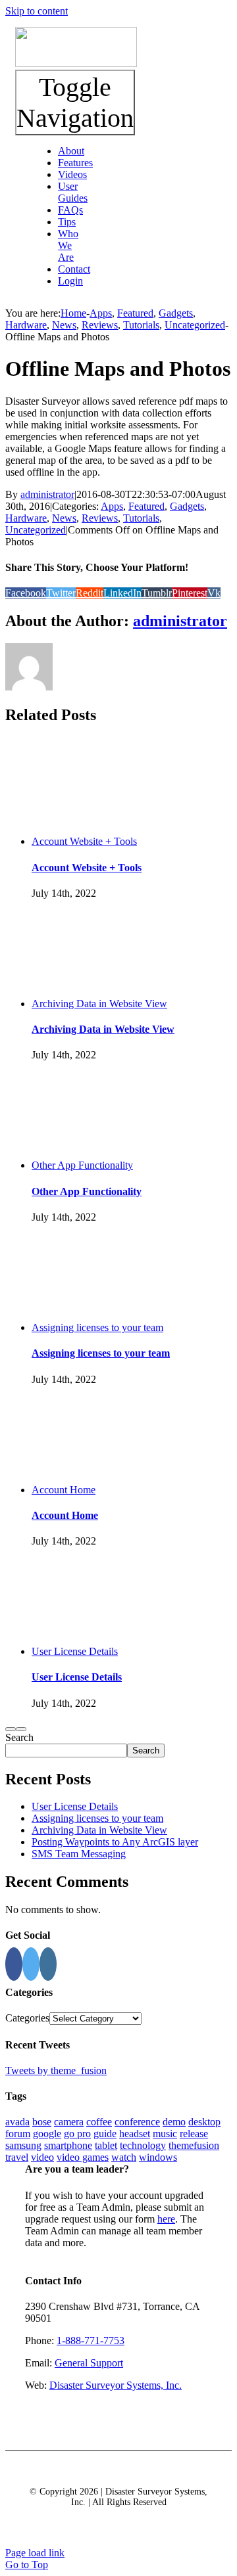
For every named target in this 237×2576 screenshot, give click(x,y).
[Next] (21, 1729)
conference (137, 2122)
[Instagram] (48, 1964)
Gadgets (187, 506)
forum (18, 2134)
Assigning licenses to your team (97, 1327)
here (166, 2219)
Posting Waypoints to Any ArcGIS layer (115, 1842)
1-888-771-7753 (91, 2340)
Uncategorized (36, 530)
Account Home (64, 1490)
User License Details (75, 1651)
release (194, 2134)
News (64, 518)
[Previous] (11, 1729)
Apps (112, 506)
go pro (77, 2134)
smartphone (68, 2145)
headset (135, 2134)
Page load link (35, 2553)
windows (158, 2157)
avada (17, 2122)
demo (174, 2122)
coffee (99, 2122)
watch (124, 2157)
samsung (23, 2145)
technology (143, 2145)
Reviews (100, 518)
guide (105, 2134)
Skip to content (37, 11)
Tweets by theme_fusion (56, 2070)
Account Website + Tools (84, 841)
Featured (146, 506)
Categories (27, 2018)
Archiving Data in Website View (99, 1004)
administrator (47, 494)
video (42, 2157)
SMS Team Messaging (79, 1854)
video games (83, 2157)
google (47, 2134)
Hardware (26, 518)
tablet (106, 2145)
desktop (204, 2122)
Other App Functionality (82, 1165)
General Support (89, 2363)
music (165, 2134)
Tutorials (141, 518)
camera (69, 2122)
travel (17, 2157)
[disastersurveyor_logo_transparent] (76, 63)
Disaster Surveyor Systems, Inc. (116, 2385)
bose (42, 2122)
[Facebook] (14, 1964)
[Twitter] (31, 1964)
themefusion (194, 2145)
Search (19, 1737)
